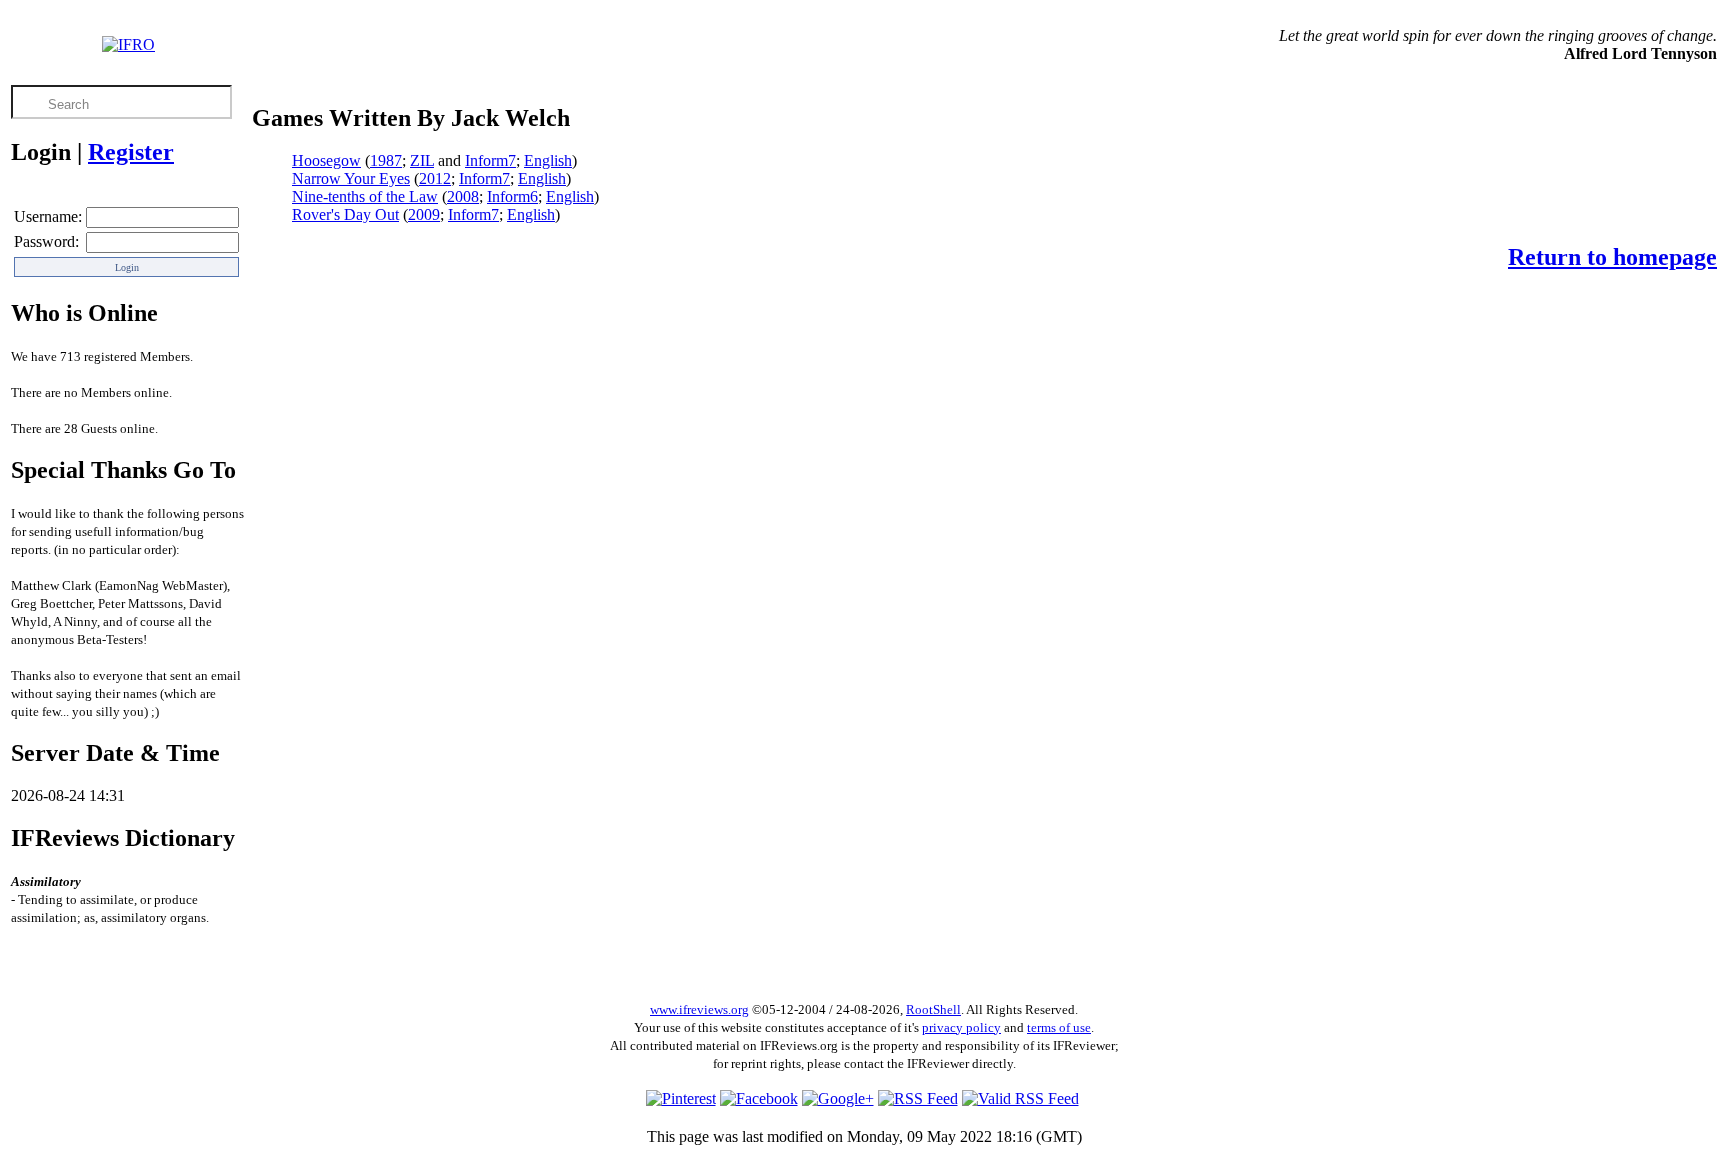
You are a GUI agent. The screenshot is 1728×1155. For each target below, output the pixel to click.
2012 (435, 178)
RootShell (933, 1009)
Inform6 (512, 196)
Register (131, 152)
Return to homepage (1612, 257)
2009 (424, 214)
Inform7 (490, 160)
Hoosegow (326, 160)
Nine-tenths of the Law (365, 196)
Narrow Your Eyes (351, 178)
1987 (386, 160)
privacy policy (961, 1027)
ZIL (422, 160)
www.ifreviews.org (699, 1009)
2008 (463, 196)
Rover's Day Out (345, 214)
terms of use (1059, 1027)
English (548, 160)
